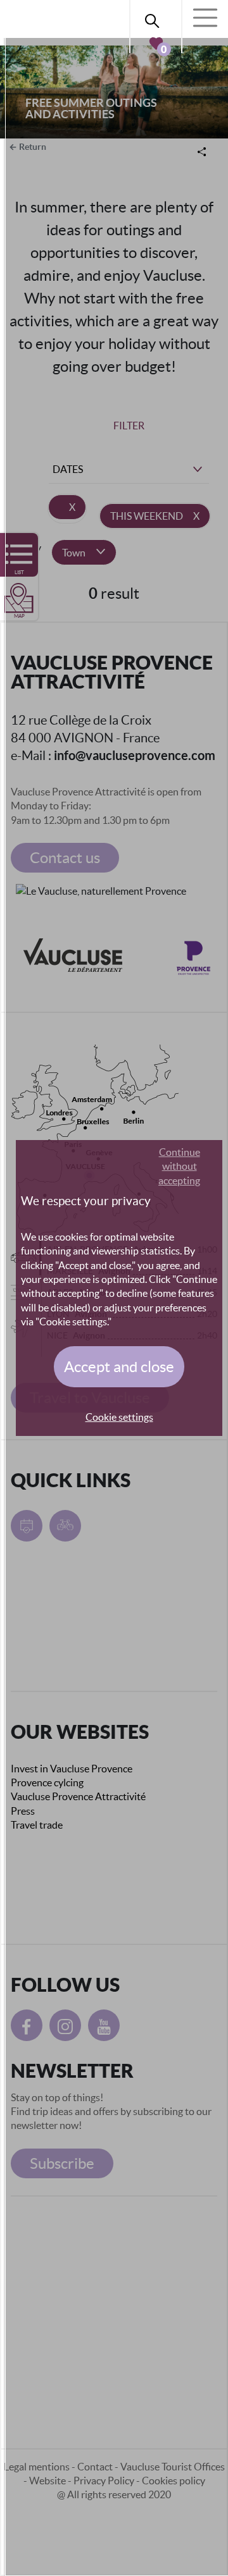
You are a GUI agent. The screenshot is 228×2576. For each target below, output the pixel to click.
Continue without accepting (179, 1166)
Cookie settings (119, 1417)
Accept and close (119, 1367)
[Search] (156, 19)
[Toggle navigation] (205, 18)
